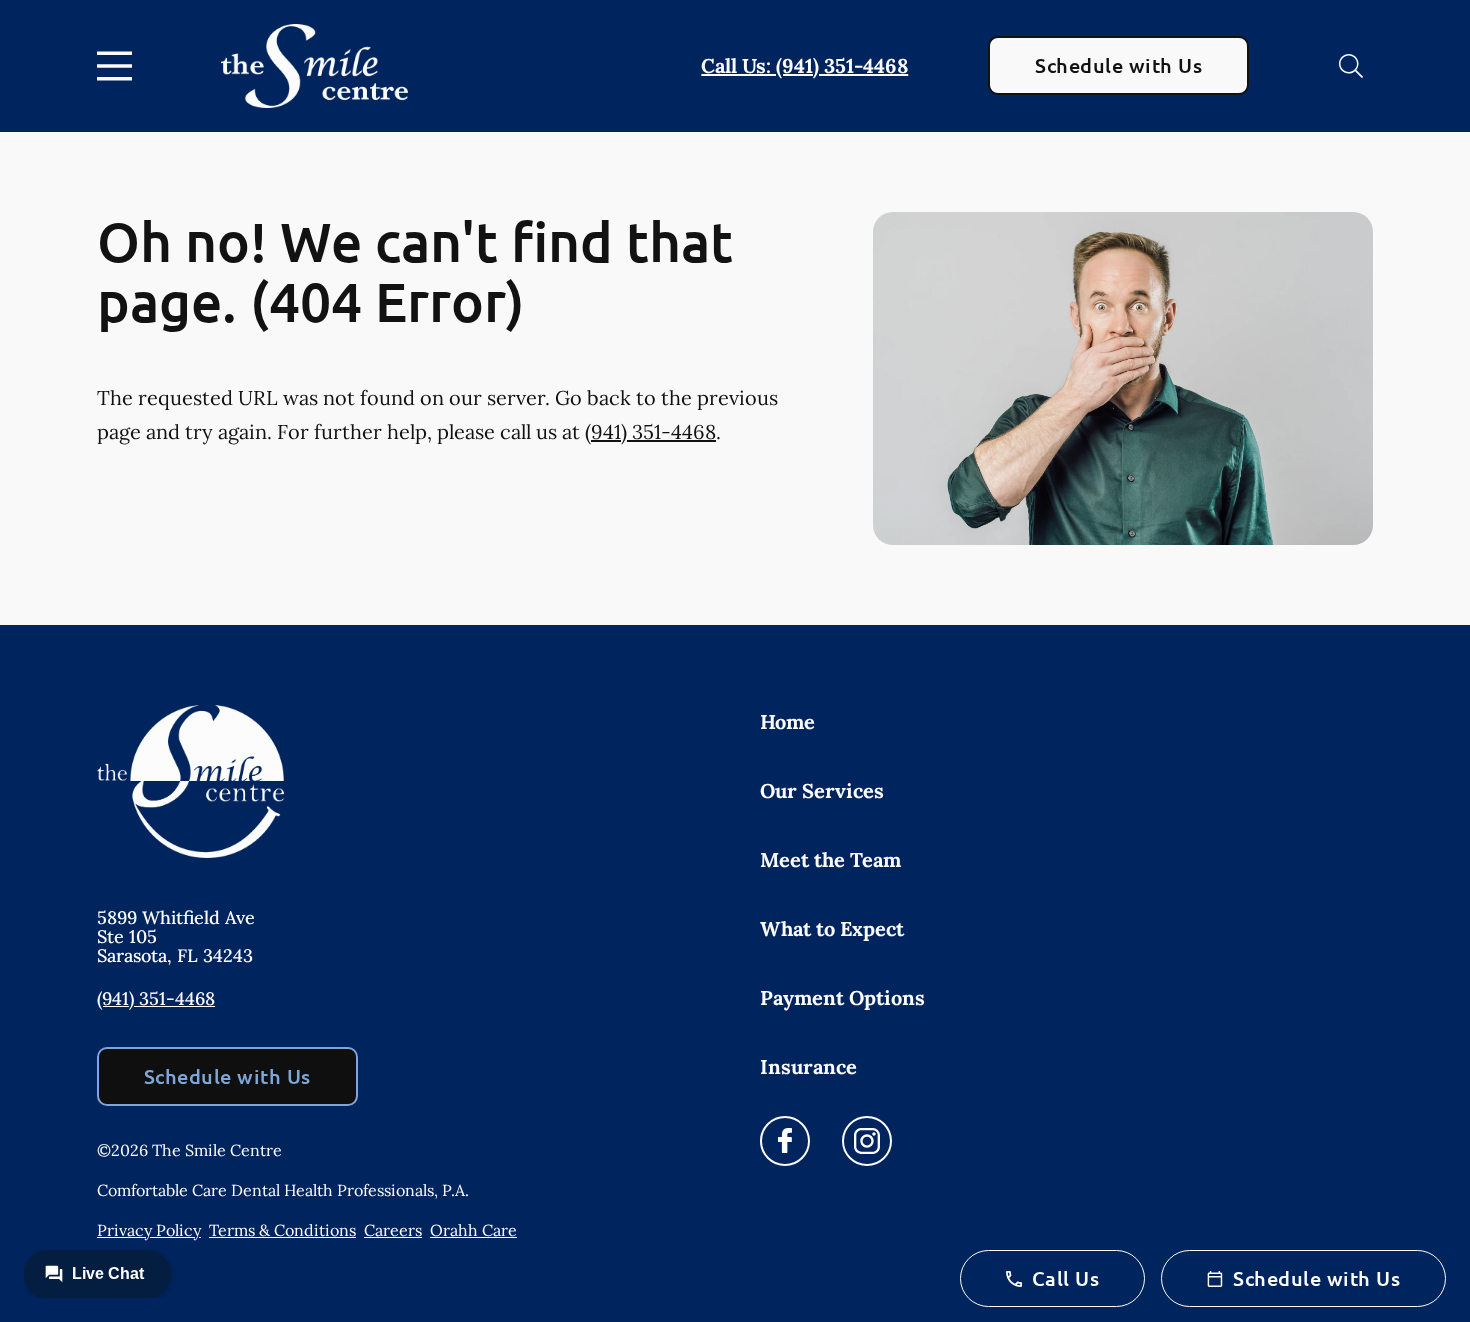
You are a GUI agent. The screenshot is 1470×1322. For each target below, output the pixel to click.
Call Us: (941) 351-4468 (804, 65)
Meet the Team (830, 859)
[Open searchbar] (1351, 66)
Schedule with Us (1118, 65)
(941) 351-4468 (650, 431)
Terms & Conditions (282, 1230)
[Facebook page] (785, 1141)
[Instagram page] (867, 1141)
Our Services (822, 790)
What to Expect (832, 928)
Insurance (808, 1066)
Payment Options (842, 997)
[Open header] (119, 66)
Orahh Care (473, 1230)
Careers (393, 1230)
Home (787, 721)
